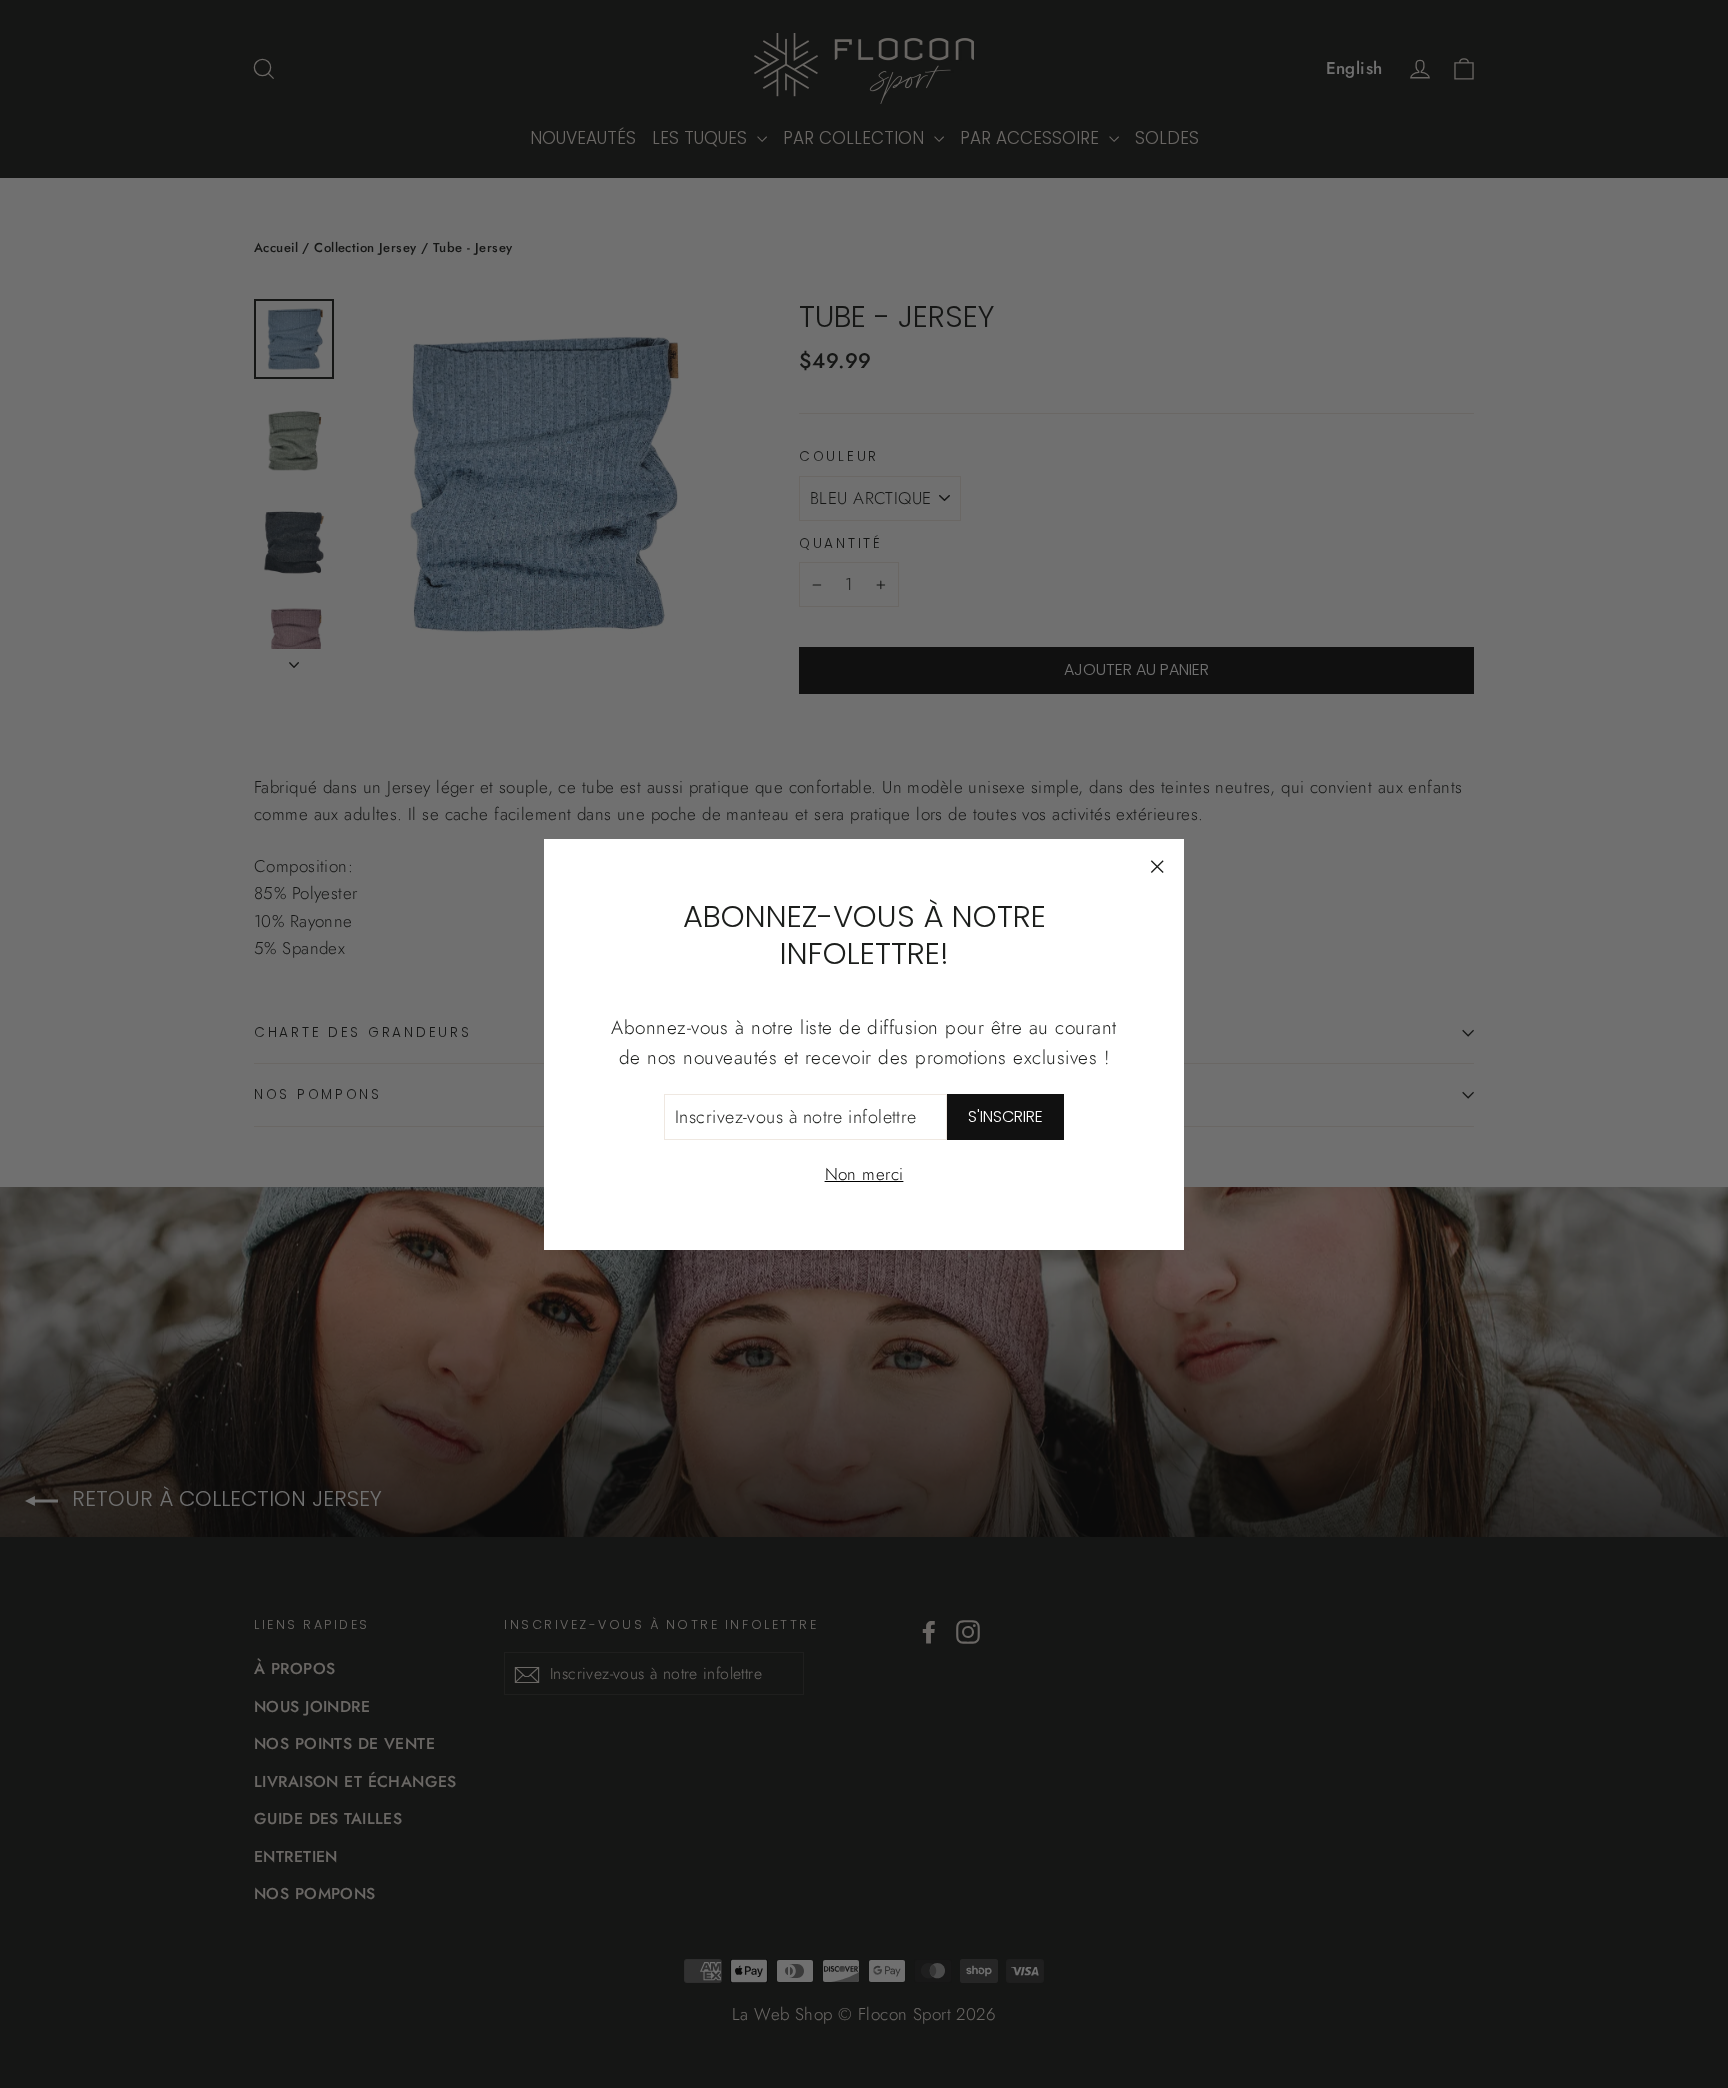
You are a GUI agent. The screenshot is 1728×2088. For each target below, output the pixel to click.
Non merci (864, 1174)
